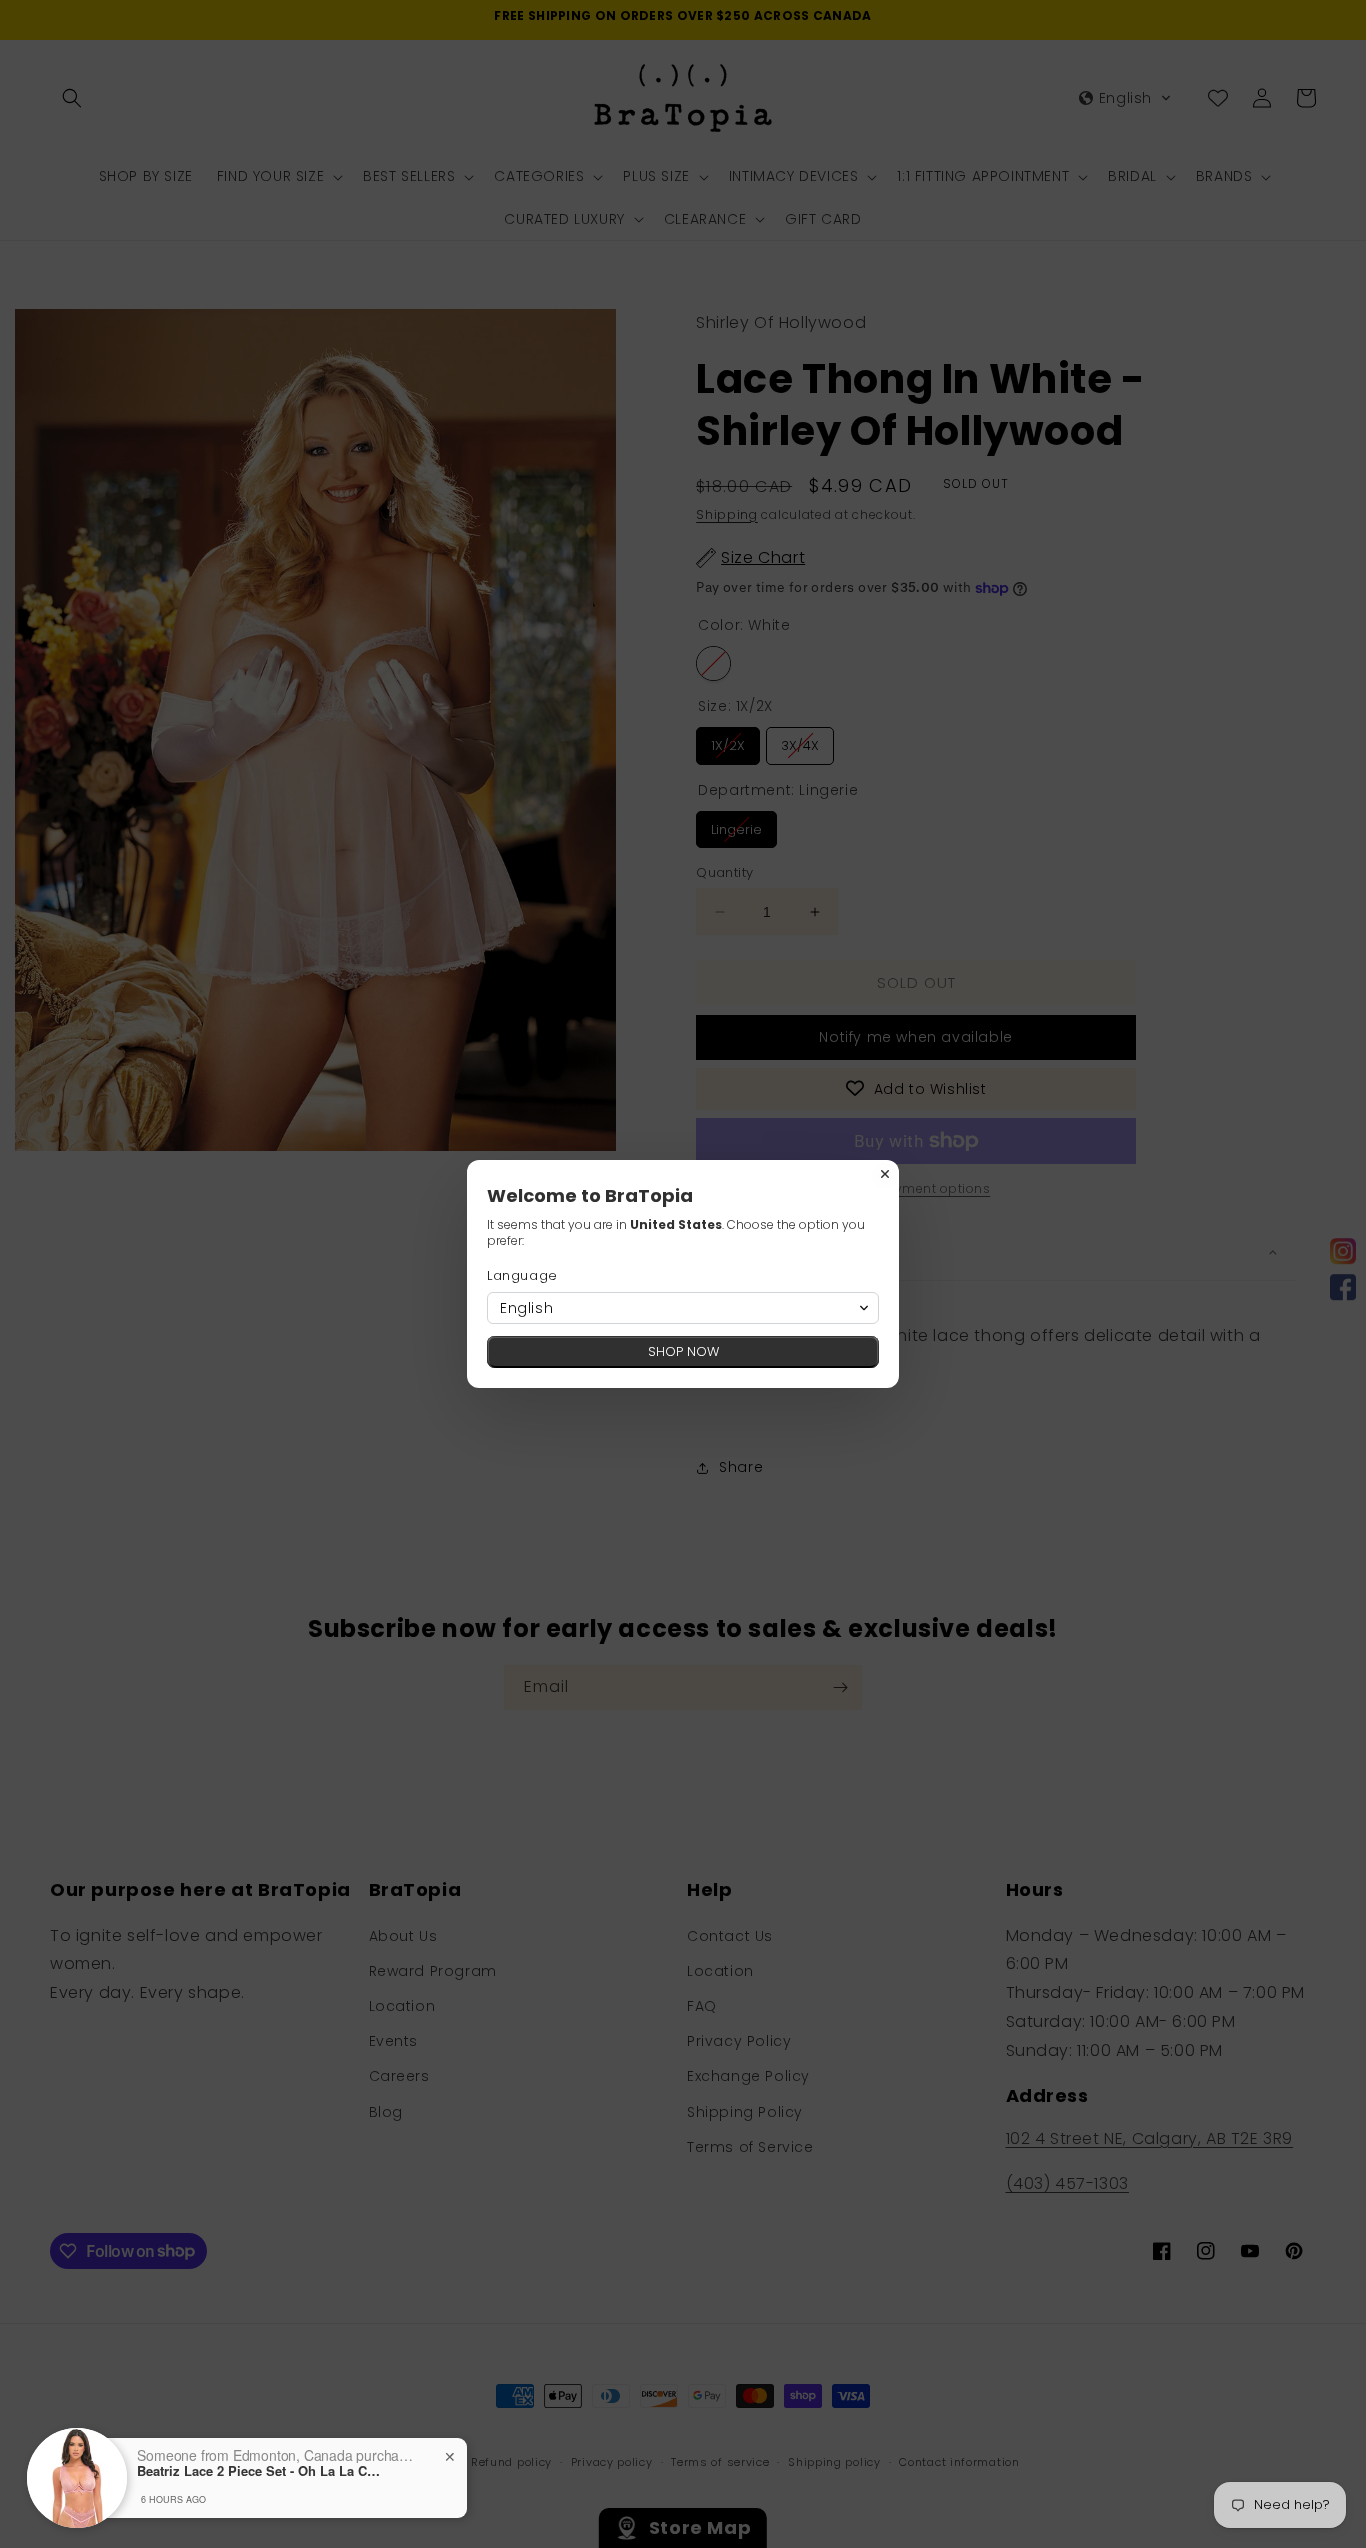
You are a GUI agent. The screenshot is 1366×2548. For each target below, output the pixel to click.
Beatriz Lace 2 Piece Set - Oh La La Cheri (262, 2471)
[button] (683, 1308)
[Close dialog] (885, 1174)
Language (522, 1275)
